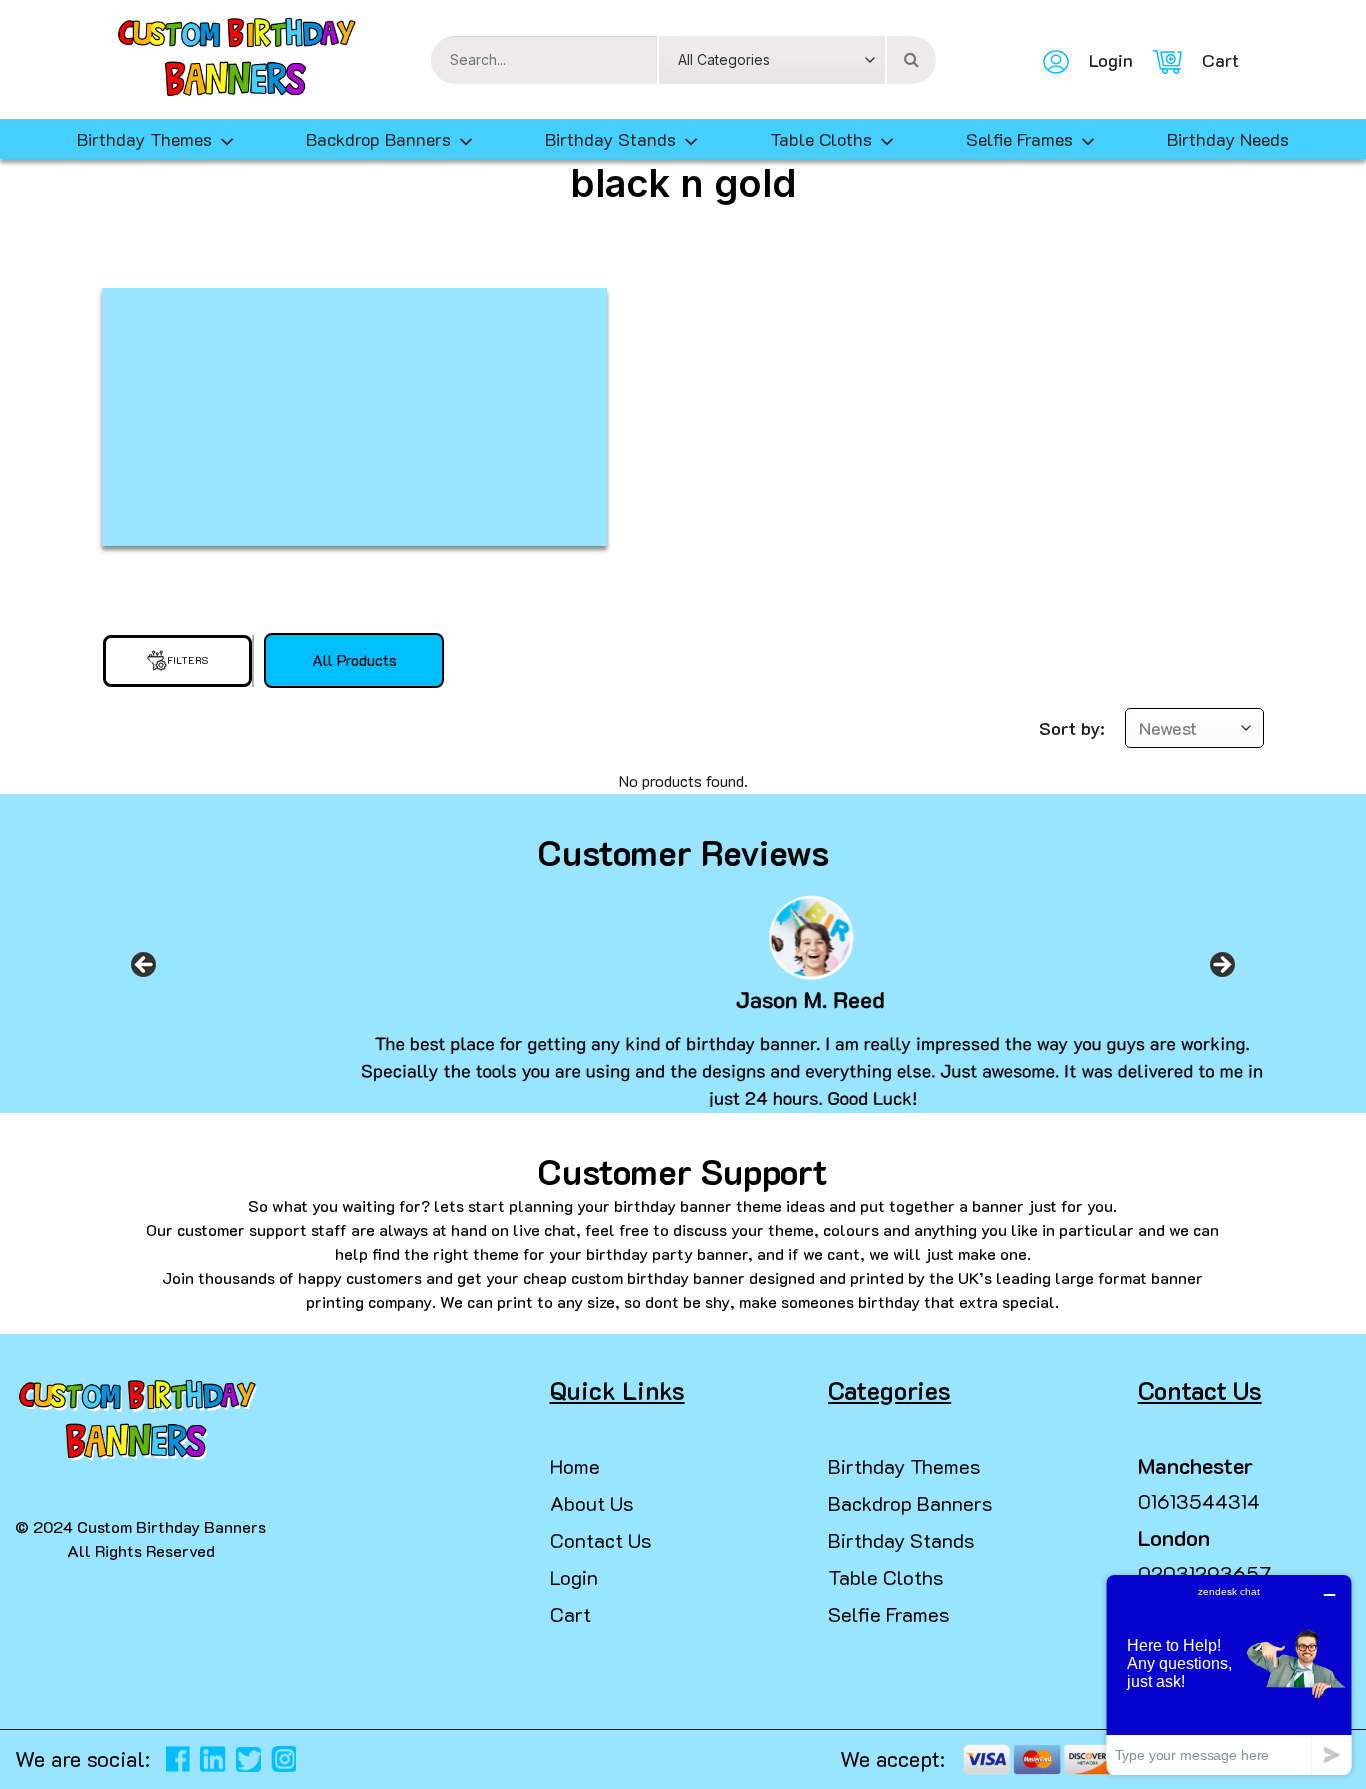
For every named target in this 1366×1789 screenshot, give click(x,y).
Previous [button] (144, 971)
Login (574, 1577)
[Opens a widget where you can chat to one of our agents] (1229, 1674)
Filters (188, 660)
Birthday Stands (610, 139)
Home (575, 1466)
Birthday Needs (1228, 139)
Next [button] (1222, 971)
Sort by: (1072, 728)
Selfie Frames (1019, 139)
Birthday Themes (904, 1466)
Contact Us (601, 1540)
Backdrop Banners (378, 139)
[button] (24, 1749)
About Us (592, 1503)
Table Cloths (821, 139)
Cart (570, 1614)
